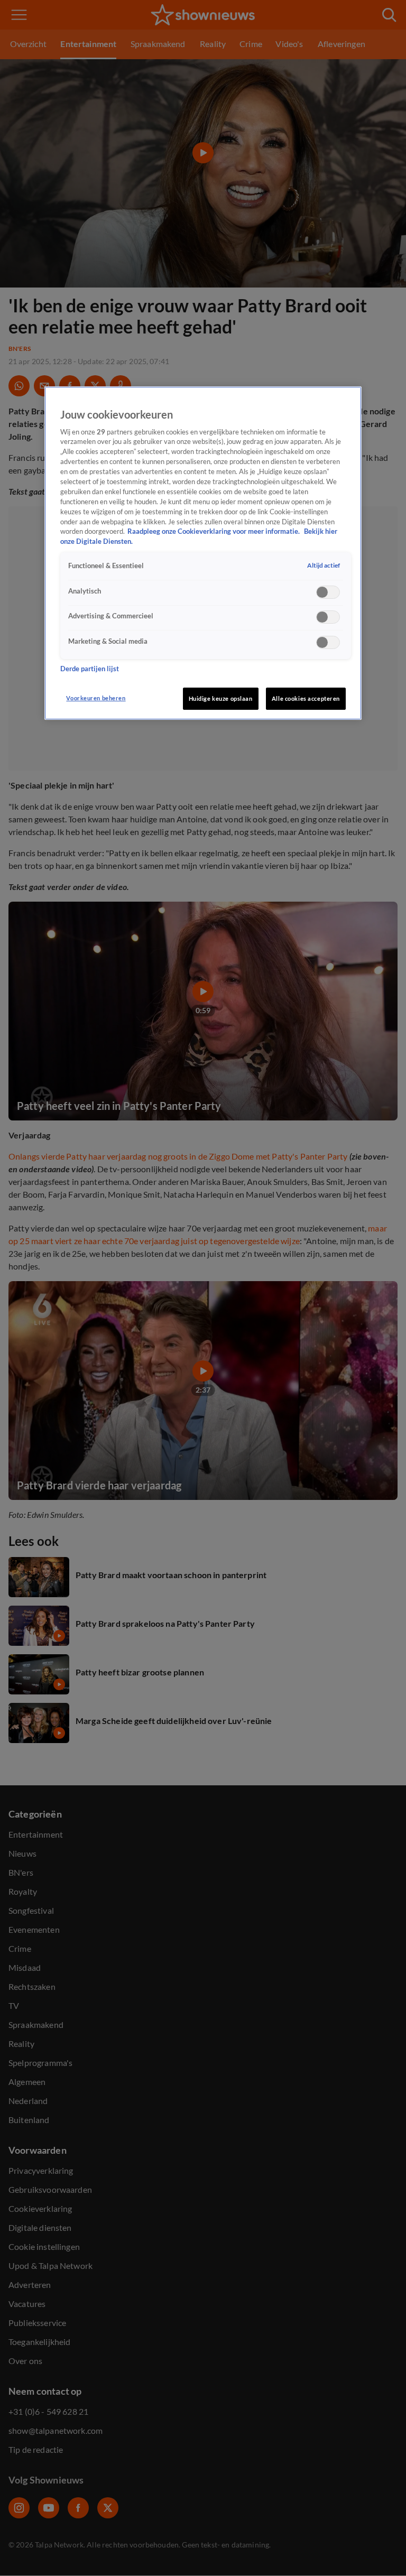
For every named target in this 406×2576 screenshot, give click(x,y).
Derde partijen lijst (90, 669)
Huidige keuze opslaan (221, 698)
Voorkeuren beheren (96, 698)
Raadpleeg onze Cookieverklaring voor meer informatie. (214, 531)
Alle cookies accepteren (306, 698)
